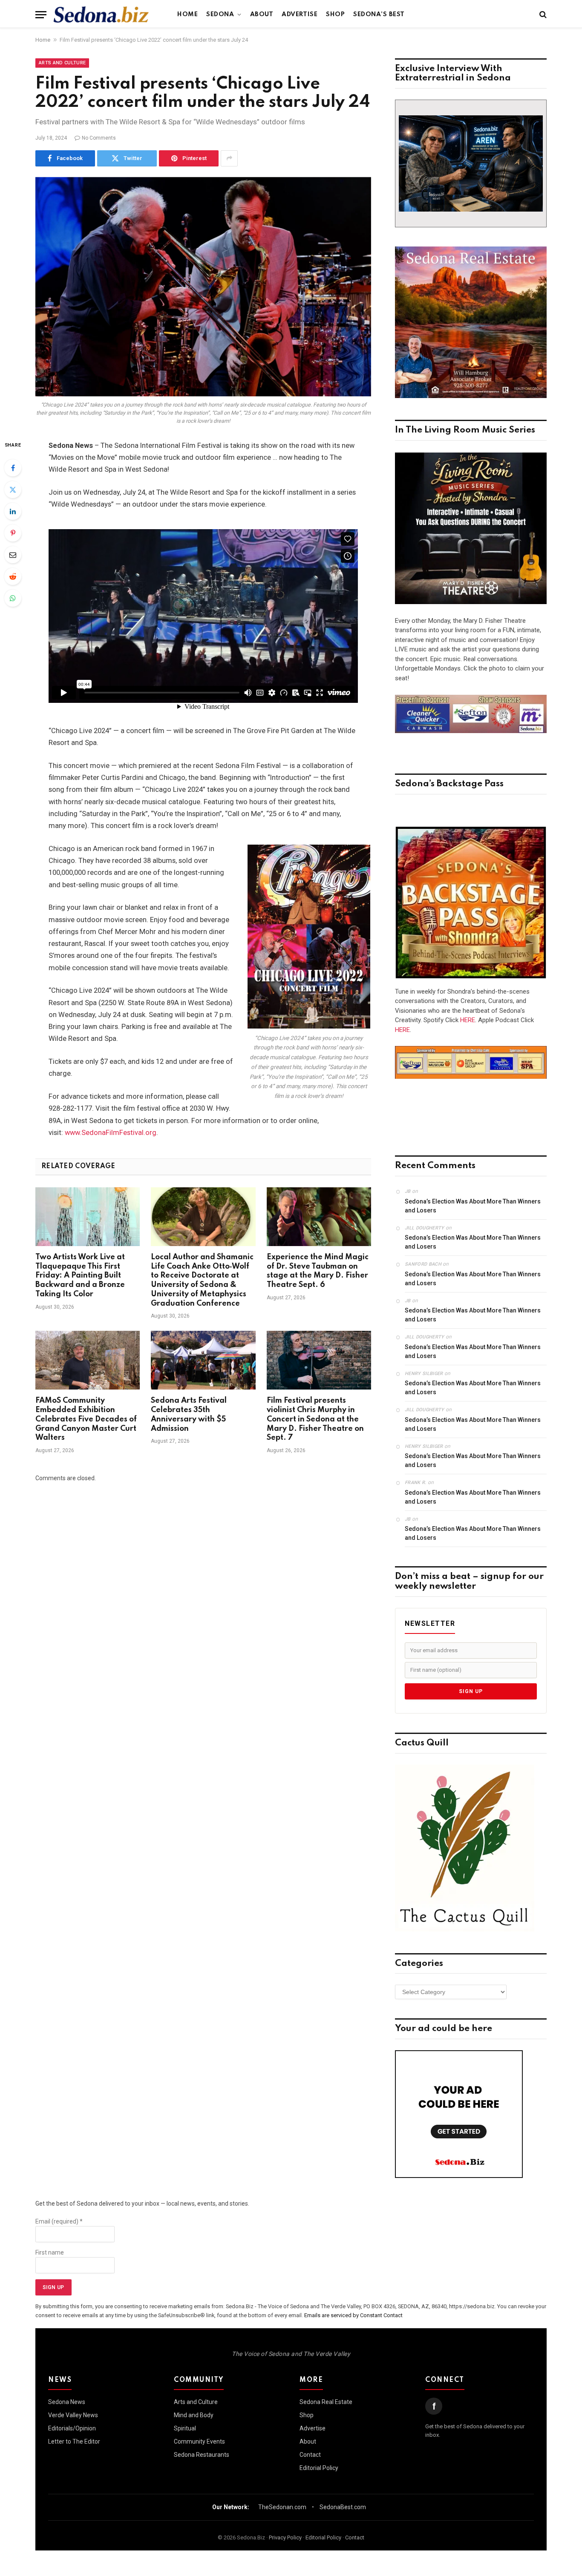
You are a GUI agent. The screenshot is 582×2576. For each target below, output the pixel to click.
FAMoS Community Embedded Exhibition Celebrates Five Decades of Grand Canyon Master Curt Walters (86, 1419)
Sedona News (67, 2402)
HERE (468, 1020)
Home (187, 14)
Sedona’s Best (379, 14)
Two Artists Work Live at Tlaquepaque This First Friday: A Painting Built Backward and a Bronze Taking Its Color (80, 1276)
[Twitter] (13, 490)
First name (50, 2252)
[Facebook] (13, 468)
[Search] (542, 15)
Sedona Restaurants (202, 2455)
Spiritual (185, 2428)
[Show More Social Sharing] (229, 158)
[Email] (13, 555)
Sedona (220, 14)
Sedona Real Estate (326, 2402)
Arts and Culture (62, 63)
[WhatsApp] (13, 598)
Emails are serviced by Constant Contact (353, 2315)
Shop (335, 14)
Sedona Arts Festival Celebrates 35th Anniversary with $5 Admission (189, 1414)
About (262, 14)
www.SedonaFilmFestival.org (111, 1133)
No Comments (99, 138)
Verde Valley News (73, 2415)
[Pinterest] (13, 533)
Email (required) (59, 2221)
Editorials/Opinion (72, 2428)
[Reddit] (13, 576)
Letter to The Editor (74, 2441)
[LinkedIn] (13, 511)
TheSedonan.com (282, 2507)
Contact (310, 2455)
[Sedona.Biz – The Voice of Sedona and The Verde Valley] (101, 14)
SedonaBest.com (343, 2507)
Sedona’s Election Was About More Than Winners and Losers (473, 1206)
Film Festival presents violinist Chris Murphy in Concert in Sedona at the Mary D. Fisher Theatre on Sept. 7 (315, 1419)
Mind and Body (194, 2415)
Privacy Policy (285, 2537)
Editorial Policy (319, 2468)
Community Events (199, 2441)
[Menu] (41, 15)
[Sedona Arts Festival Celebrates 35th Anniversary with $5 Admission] (203, 1360)
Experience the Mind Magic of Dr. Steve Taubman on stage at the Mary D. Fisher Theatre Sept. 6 (318, 1271)
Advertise (300, 14)
